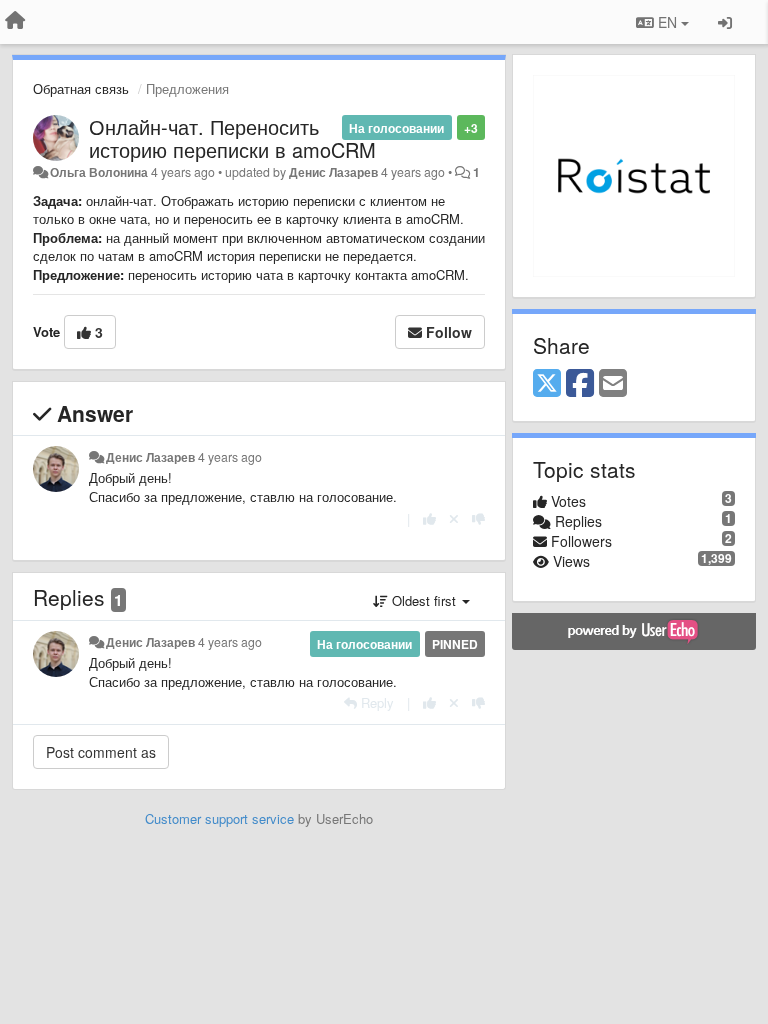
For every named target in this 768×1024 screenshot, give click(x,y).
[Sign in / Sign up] (725, 22)
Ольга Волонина (99, 172)
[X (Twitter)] (547, 384)
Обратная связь (81, 88)
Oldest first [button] (424, 600)
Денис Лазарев (333, 172)
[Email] (613, 384)
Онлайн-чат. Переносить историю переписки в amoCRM (232, 138)
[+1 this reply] (429, 518)
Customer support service (219, 818)
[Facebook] (580, 384)
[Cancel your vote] (454, 518)
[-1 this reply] (478, 518)
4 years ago (230, 457)
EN (667, 22)
